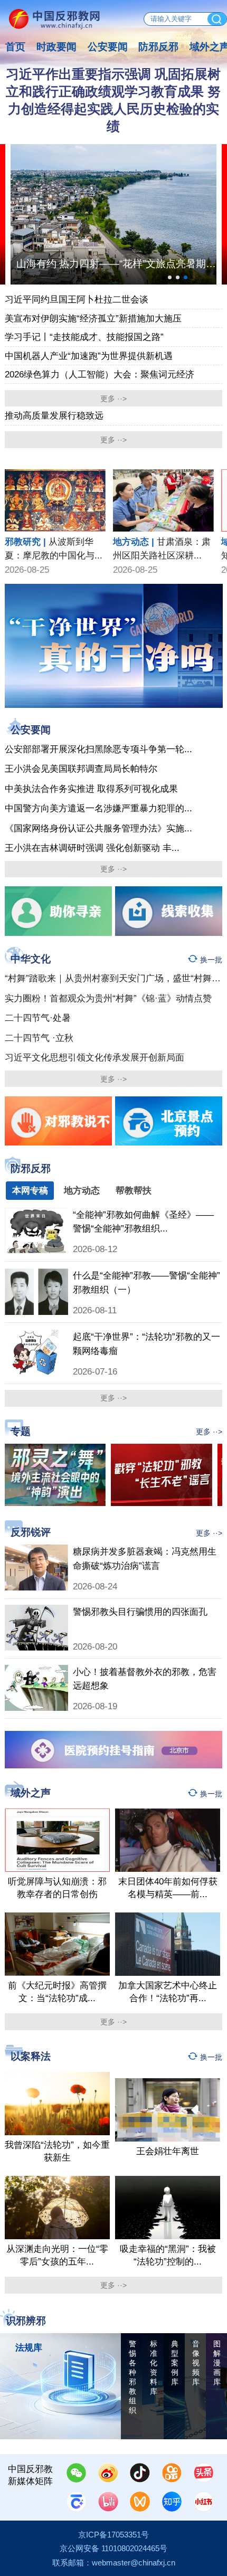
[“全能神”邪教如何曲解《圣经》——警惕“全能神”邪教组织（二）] (36, 1213)
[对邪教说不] (59, 1121)
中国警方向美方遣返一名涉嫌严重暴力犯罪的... (98, 808)
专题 (21, 1431)
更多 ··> (113, 399)
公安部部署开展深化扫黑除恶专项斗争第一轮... (98, 749)
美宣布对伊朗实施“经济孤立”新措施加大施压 (93, 318)
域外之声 (31, 1793)
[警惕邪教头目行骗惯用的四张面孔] (36, 1610)
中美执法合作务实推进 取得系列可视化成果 (91, 789)
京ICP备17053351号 (113, 2535)
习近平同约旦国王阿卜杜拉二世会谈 (77, 299)
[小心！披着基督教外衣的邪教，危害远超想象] (36, 1670)
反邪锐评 (31, 1532)
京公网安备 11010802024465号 (113, 2549)
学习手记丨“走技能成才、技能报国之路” (84, 337)
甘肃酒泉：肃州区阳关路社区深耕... (162, 548)
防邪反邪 (158, 46)
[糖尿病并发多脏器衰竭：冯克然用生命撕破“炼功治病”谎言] (36, 1550)
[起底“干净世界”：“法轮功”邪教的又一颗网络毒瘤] (36, 1335)
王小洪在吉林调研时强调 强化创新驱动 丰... (92, 848)
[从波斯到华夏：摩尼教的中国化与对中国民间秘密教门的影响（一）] (55, 474)
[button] (170, 277)
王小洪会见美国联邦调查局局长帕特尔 (81, 769)
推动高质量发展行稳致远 (54, 415)
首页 (15, 46)
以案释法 (31, 2057)
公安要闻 (108, 46)
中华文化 (31, 959)
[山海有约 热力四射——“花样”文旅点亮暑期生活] (113, 214)
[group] (114, 646)
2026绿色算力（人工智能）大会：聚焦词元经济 (100, 374)
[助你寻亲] (59, 911)
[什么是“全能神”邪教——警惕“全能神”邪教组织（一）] (36, 1274)
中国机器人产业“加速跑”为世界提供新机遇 (89, 356)
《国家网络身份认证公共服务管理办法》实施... (98, 828)
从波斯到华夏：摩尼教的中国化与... (54, 548)
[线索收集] (169, 911)
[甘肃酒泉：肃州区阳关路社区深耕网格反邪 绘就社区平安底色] (163, 474)
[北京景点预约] (169, 1121)
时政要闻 (56, 46)
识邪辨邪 (26, 2321)
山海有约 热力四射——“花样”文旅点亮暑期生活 (116, 263)
